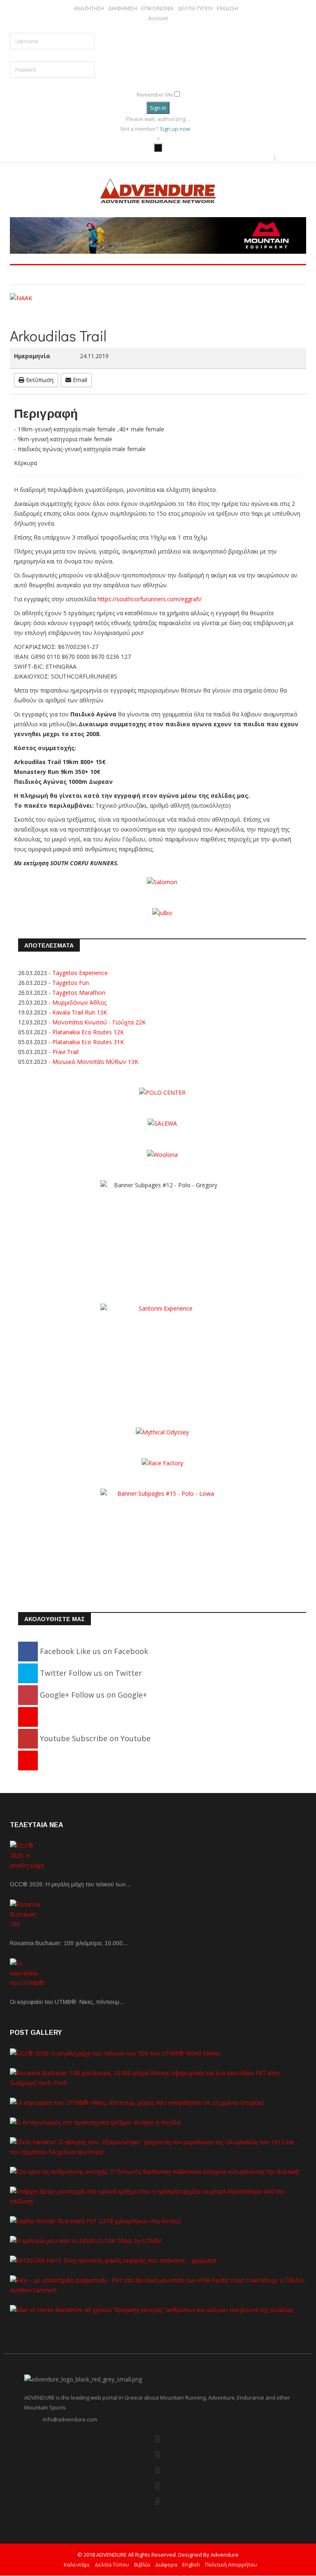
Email (79, 380)
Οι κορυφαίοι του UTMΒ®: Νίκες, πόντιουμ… (67, 2002)
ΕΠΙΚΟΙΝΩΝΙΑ (157, 8)
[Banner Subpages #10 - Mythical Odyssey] (162, 1432)
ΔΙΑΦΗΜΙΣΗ (123, 8)
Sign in (158, 108)
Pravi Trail (65, 1052)
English (191, 2564)
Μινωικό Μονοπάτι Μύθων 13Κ (95, 1062)
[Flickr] (157, 2470)
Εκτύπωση (39, 380)
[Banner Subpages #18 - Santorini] (162, 1354)
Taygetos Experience (80, 973)
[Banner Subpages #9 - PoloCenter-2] (162, 1092)
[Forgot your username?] (158, 28)
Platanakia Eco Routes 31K (88, 1042)
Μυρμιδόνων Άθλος (79, 1002)
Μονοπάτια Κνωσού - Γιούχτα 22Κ (99, 1022)
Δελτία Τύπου (112, 2564)
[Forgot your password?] (161, 83)
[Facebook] (157, 2439)
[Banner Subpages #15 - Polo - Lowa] (162, 1539)
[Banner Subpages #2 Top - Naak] (158, 298)
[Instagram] (28, 1760)
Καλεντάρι (77, 2564)
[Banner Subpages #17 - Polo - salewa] (162, 1123)
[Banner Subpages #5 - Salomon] (162, 881)
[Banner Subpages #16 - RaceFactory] (162, 1463)
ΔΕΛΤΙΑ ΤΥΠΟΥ (195, 8)
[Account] (158, 148)
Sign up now (175, 129)
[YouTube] (157, 2486)
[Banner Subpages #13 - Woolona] (162, 1154)
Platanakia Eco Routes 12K (88, 1032)
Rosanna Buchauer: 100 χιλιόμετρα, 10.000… (69, 1943)
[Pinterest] (28, 1717)
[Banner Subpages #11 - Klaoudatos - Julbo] (162, 912)
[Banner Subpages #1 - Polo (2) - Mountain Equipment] (158, 235)
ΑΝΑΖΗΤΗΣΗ (89, 8)
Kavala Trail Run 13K (80, 1012)
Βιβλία (142, 2564)
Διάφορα (166, 2564)
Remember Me (155, 95)
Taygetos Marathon (79, 993)
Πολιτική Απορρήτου (231, 2564)
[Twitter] (157, 2454)
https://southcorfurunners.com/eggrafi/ (150, 599)
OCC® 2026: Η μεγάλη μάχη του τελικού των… (70, 1884)
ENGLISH (228, 8)
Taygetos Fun (71, 983)
